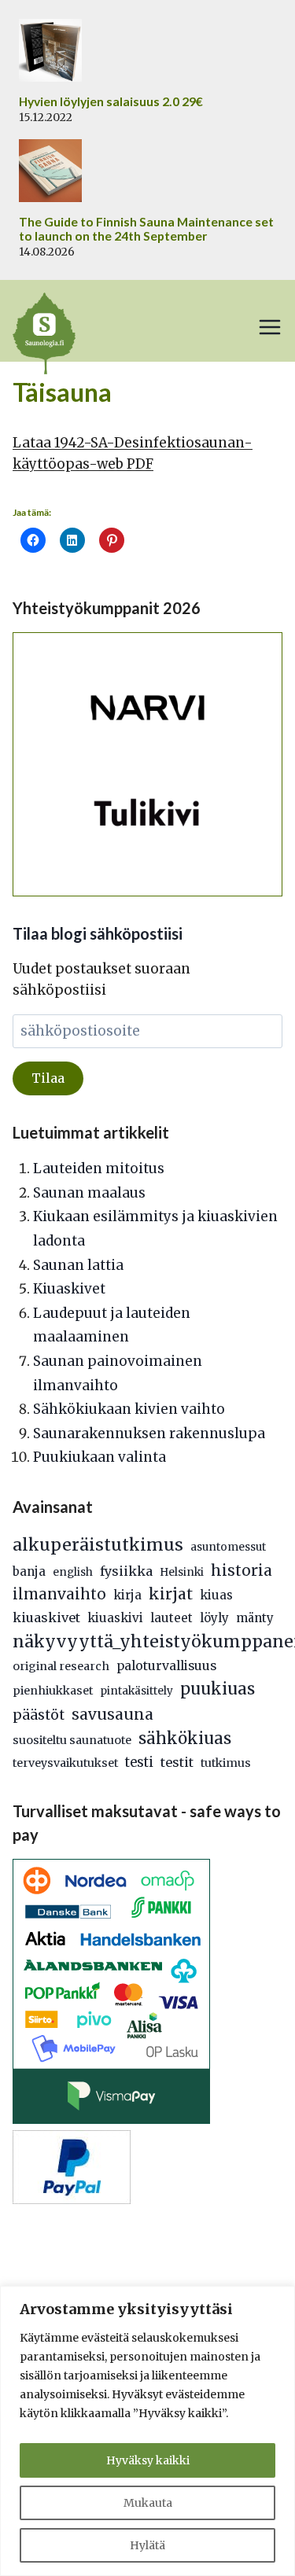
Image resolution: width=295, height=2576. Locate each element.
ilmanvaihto (59, 1594)
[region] (147, 2431)
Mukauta (148, 2503)
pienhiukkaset (53, 1691)
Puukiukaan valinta (100, 1457)
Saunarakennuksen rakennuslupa (149, 1433)
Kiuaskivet (69, 1289)
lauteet (171, 1618)
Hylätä (147, 2545)
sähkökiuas (185, 1739)
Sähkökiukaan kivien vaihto (129, 1409)
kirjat (171, 1594)
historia (242, 1570)
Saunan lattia (78, 1265)
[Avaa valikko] (270, 327)
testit (177, 1762)
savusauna (112, 1714)
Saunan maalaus (89, 1193)
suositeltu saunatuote (72, 1740)
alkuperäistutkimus (98, 1545)
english (73, 1572)
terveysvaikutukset (65, 1763)
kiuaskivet (46, 1617)
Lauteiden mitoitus (99, 1168)
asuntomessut (228, 1547)
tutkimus (226, 1763)
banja (29, 1571)
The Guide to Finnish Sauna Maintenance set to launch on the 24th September (146, 229)
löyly (214, 1618)
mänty (255, 1618)
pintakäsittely (136, 1691)
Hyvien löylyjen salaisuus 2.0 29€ (111, 101)
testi (139, 1763)
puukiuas (218, 1689)
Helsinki (182, 1572)
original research (61, 1666)
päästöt (39, 1715)
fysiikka (126, 1571)
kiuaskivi (115, 1618)
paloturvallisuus (166, 1666)
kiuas (216, 1595)
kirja (127, 1595)
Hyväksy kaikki (148, 2460)
